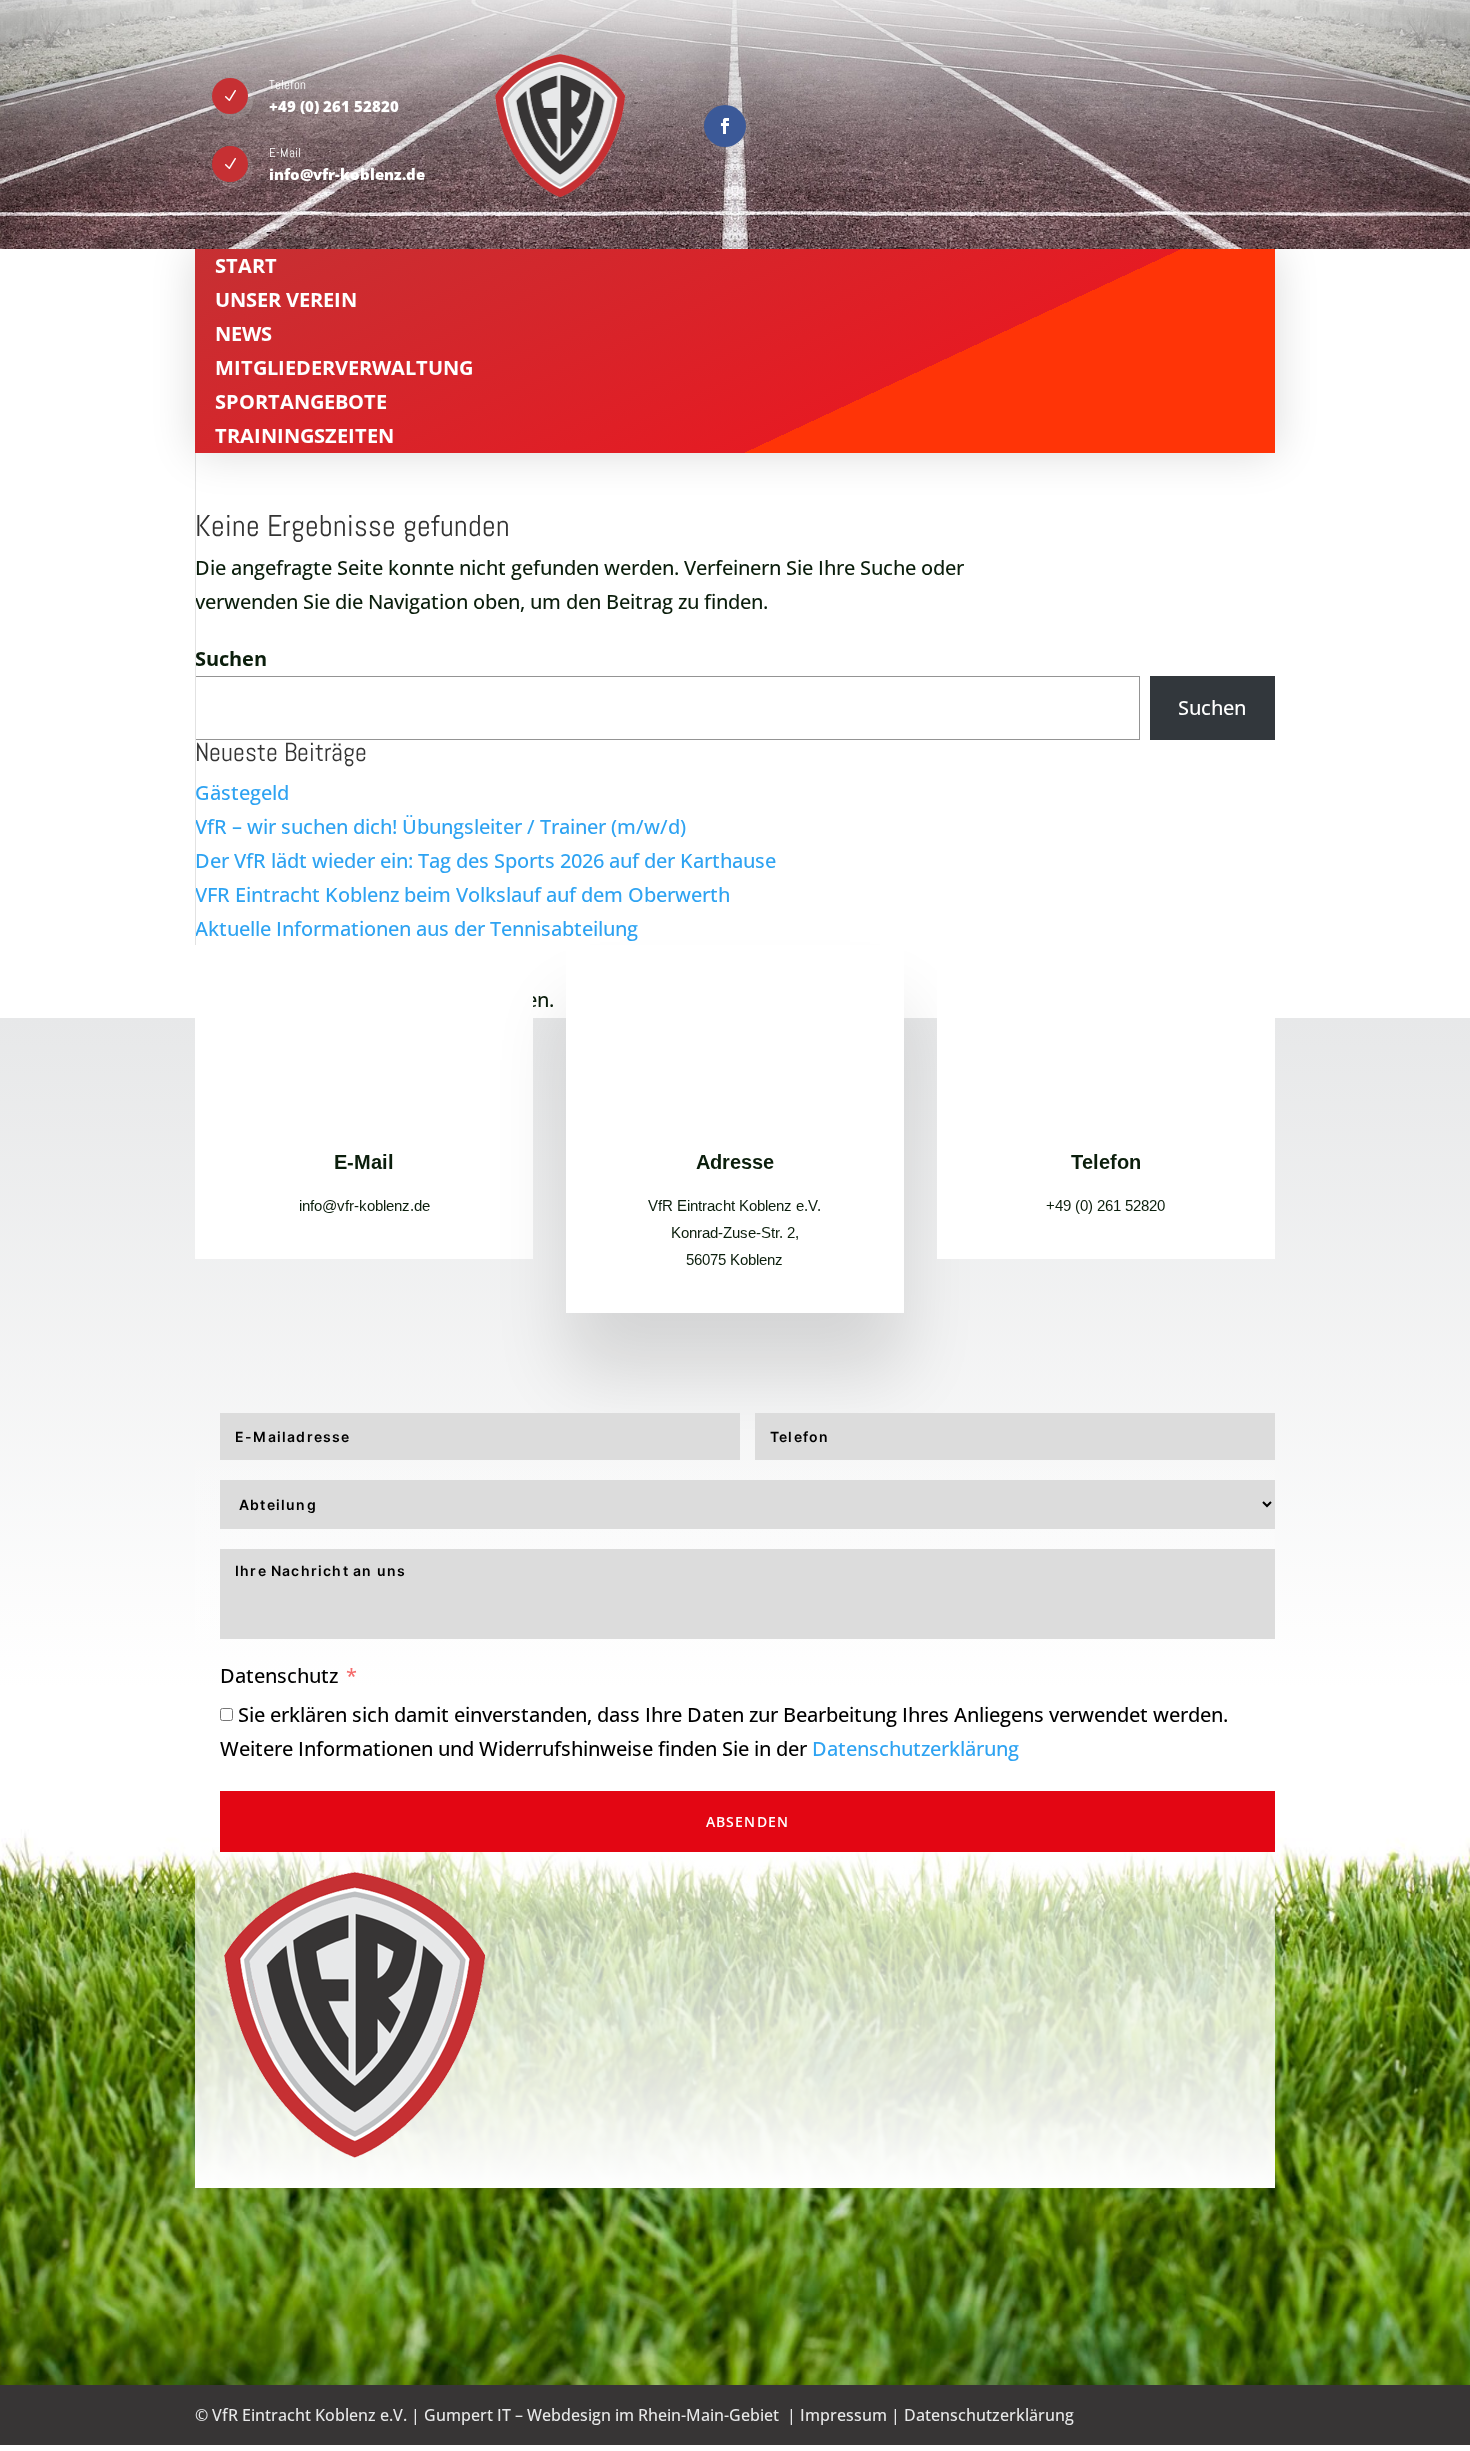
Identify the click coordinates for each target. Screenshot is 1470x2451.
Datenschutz (279, 1675)
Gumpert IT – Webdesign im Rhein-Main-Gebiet (601, 2415)
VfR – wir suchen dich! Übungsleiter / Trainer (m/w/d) (440, 826)
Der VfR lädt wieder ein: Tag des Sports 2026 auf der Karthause (485, 860)
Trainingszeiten (304, 435)
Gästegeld (242, 792)
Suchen (231, 658)
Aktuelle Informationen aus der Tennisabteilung (416, 928)
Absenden (748, 1821)
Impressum (843, 2415)
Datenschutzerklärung (915, 1748)
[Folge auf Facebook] (725, 126)
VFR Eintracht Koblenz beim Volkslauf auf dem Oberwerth (462, 894)
